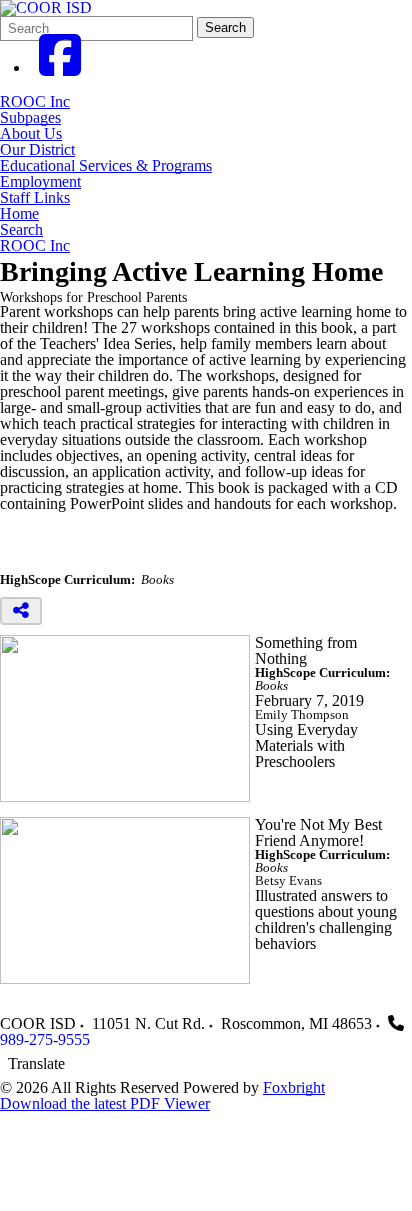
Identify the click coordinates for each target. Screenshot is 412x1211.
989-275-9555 (45, 1039)
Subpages (30, 118)
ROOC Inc (35, 101)
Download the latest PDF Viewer (105, 1103)
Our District (37, 150)
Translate (36, 1063)
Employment (40, 182)
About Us (31, 134)
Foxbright (294, 1087)
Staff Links (35, 198)
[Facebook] (60, 67)
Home (19, 214)
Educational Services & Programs (106, 166)
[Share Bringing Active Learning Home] (21, 611)
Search (225, 27)
